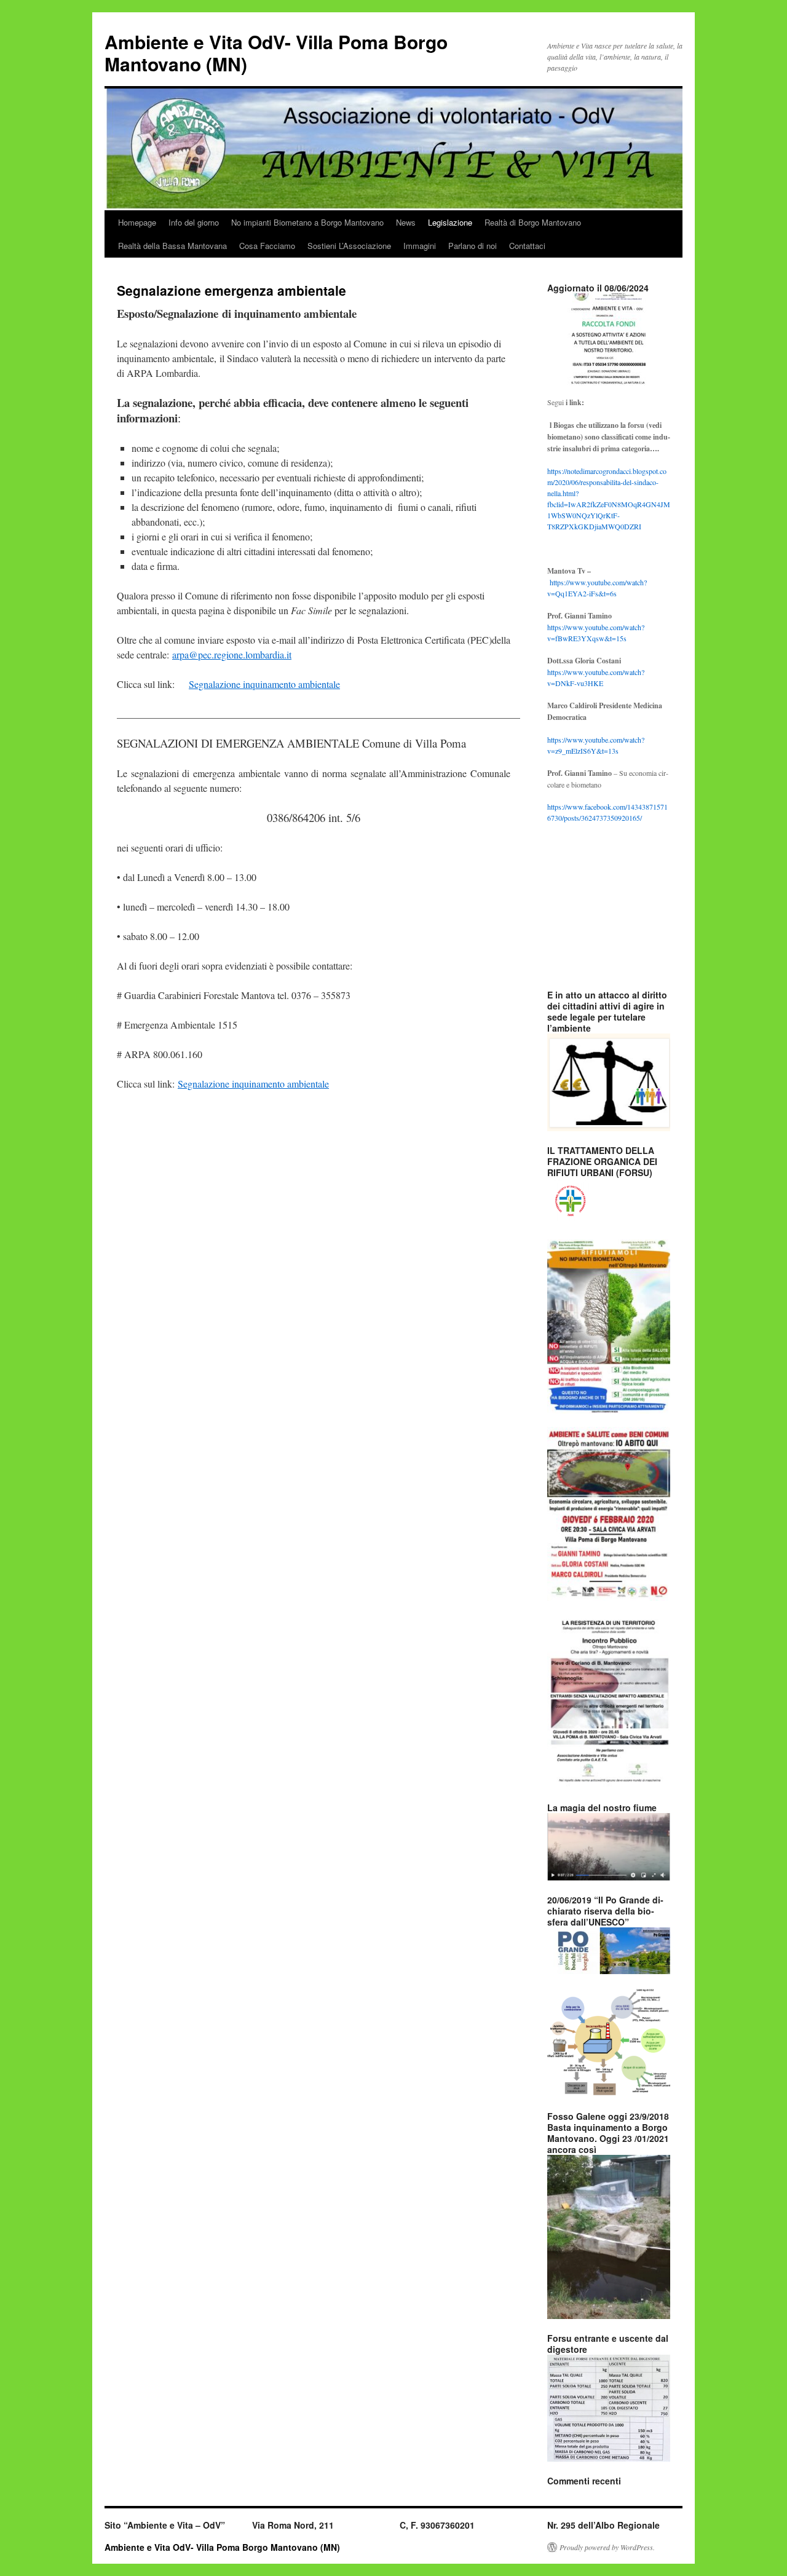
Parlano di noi (473, 246)
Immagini (420, 246)
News (406, 222)
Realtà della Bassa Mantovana (172, 246)
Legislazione (450, 222)
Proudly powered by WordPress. (607, 2547)
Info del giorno (194, 222)
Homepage (137, 222)
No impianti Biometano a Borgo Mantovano (307, 222)
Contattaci (527, 246)
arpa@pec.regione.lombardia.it (232, 654)
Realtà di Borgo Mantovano (533, 222)
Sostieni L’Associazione (349, 246)
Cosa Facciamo (267, 246)
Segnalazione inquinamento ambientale (264, 684)
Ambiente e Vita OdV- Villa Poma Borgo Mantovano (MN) (276, 53)
